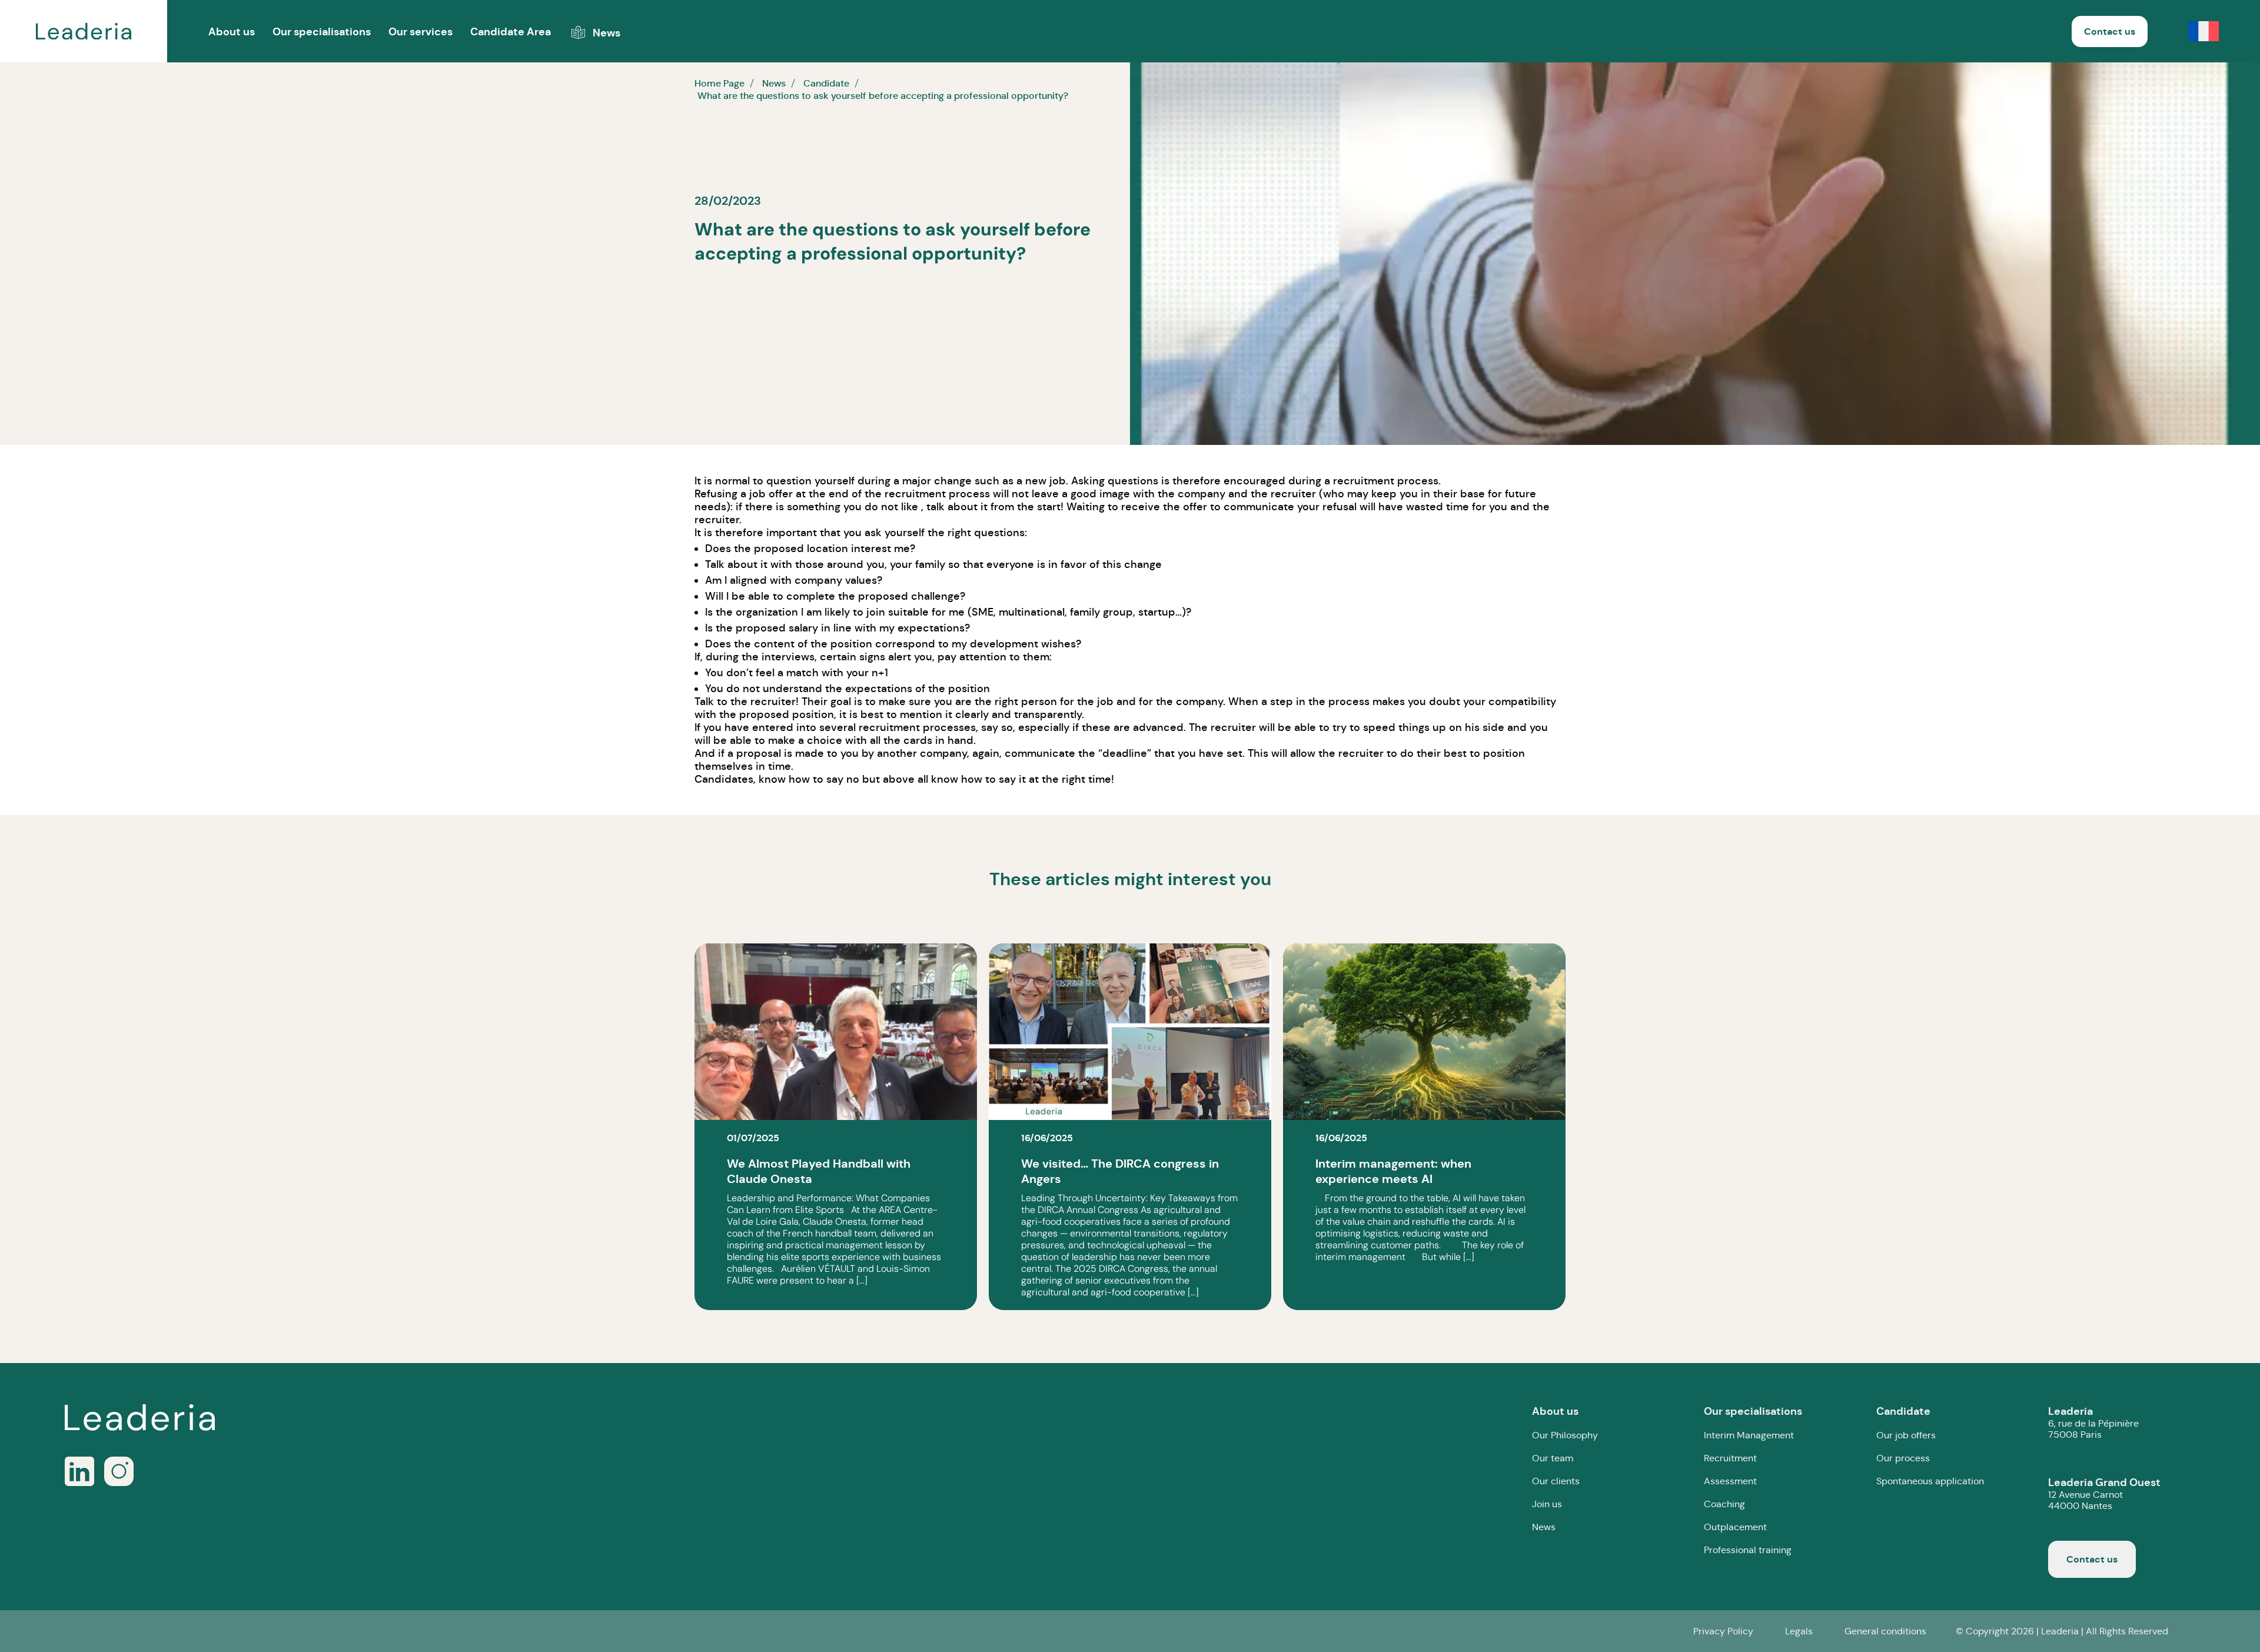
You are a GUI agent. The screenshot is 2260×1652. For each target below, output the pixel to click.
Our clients (1556, 1481)
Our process (1903, 1458)
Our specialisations (322, 31)
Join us (1547, 1504)
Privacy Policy (1723, 1631)
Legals (1799, 1631)
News (1544, 1527)
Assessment (1730, 1481)
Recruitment (1730, 1458)
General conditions (1885, 1631)
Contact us (2110, 31)
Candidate (1903, 1411)
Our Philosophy (1565, 1435)
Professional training (1748, 1550)
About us (1555, 1411)
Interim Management (1749, 1435)
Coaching (1724, 1504)
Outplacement (1735, 1527)
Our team (1553, 1458)
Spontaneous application (1930, 1481)
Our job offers (1906, 1435)
